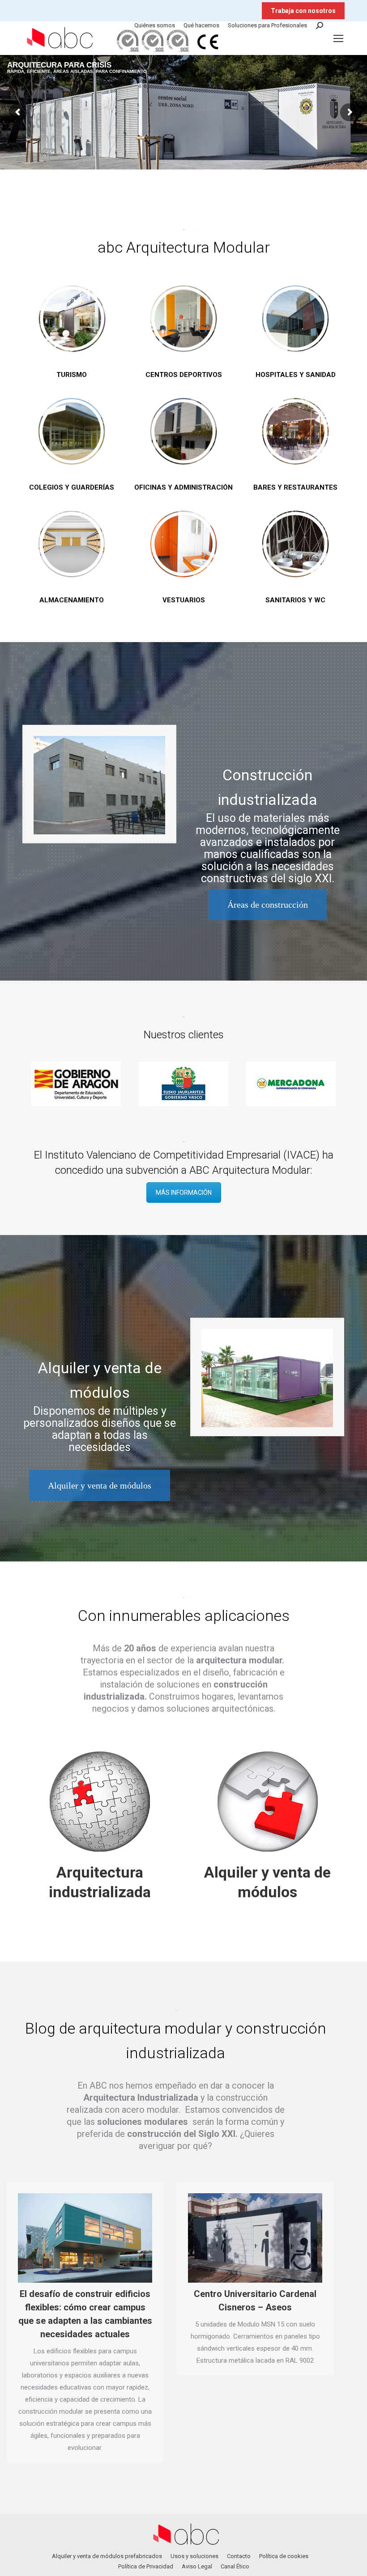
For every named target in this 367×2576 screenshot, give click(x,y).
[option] (126, 1084)
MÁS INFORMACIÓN (184, 1193)
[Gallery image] (99, 785)
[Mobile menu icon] (338, 38)
